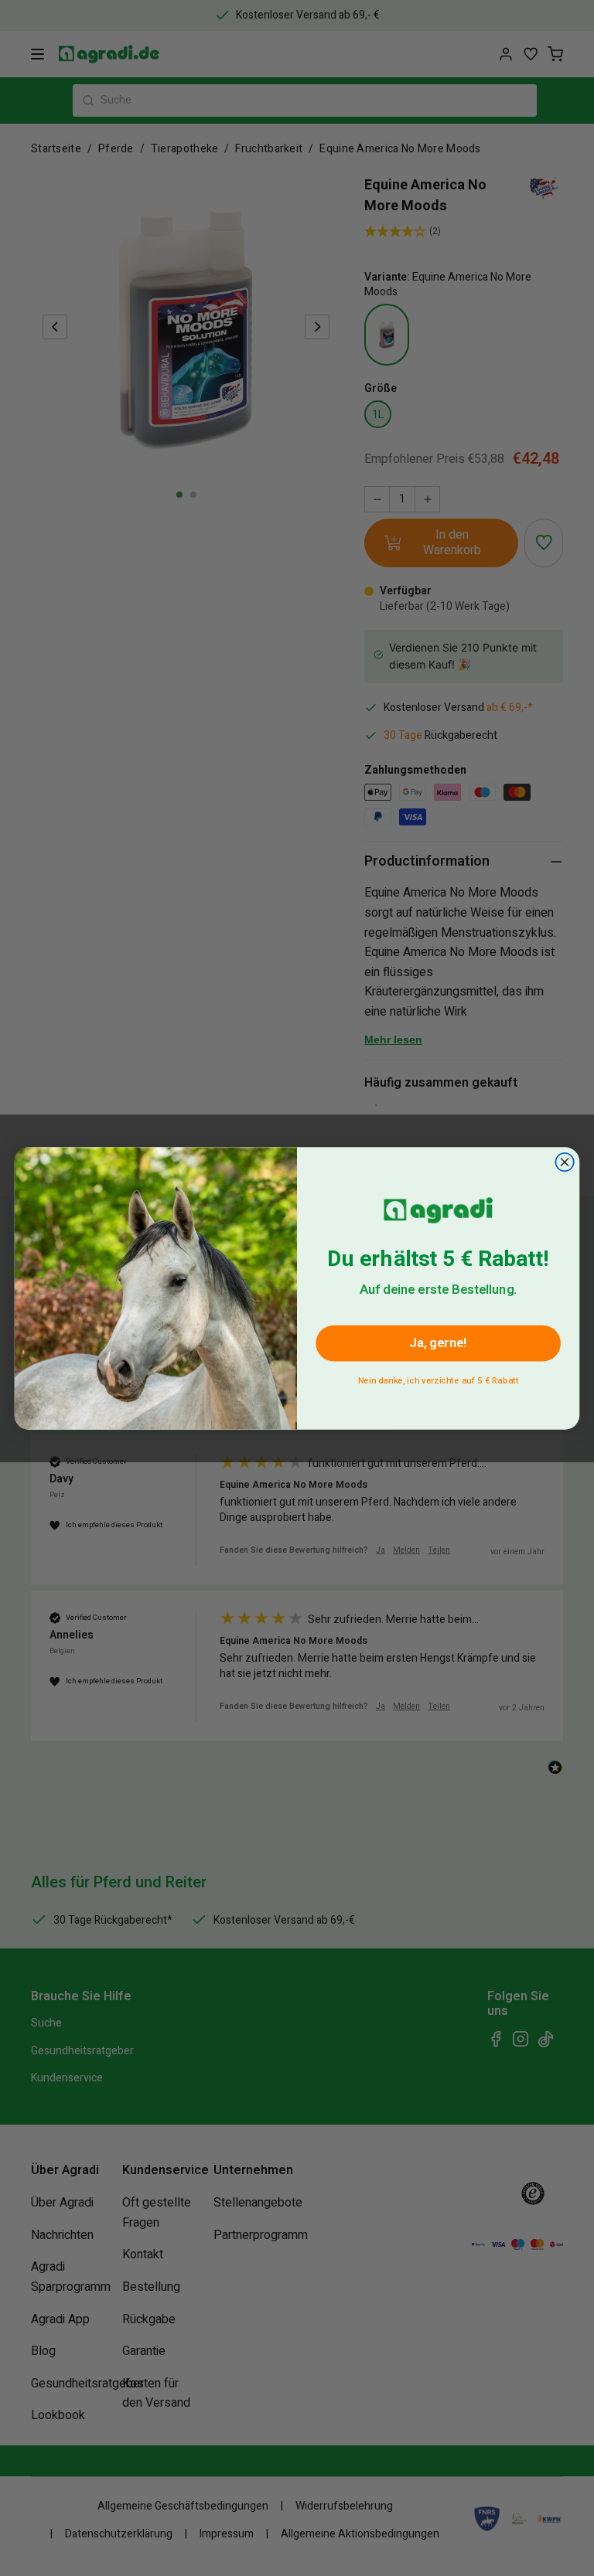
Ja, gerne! (438, 1343)
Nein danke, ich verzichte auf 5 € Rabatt (439, 1378)
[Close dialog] (564, 1161)
